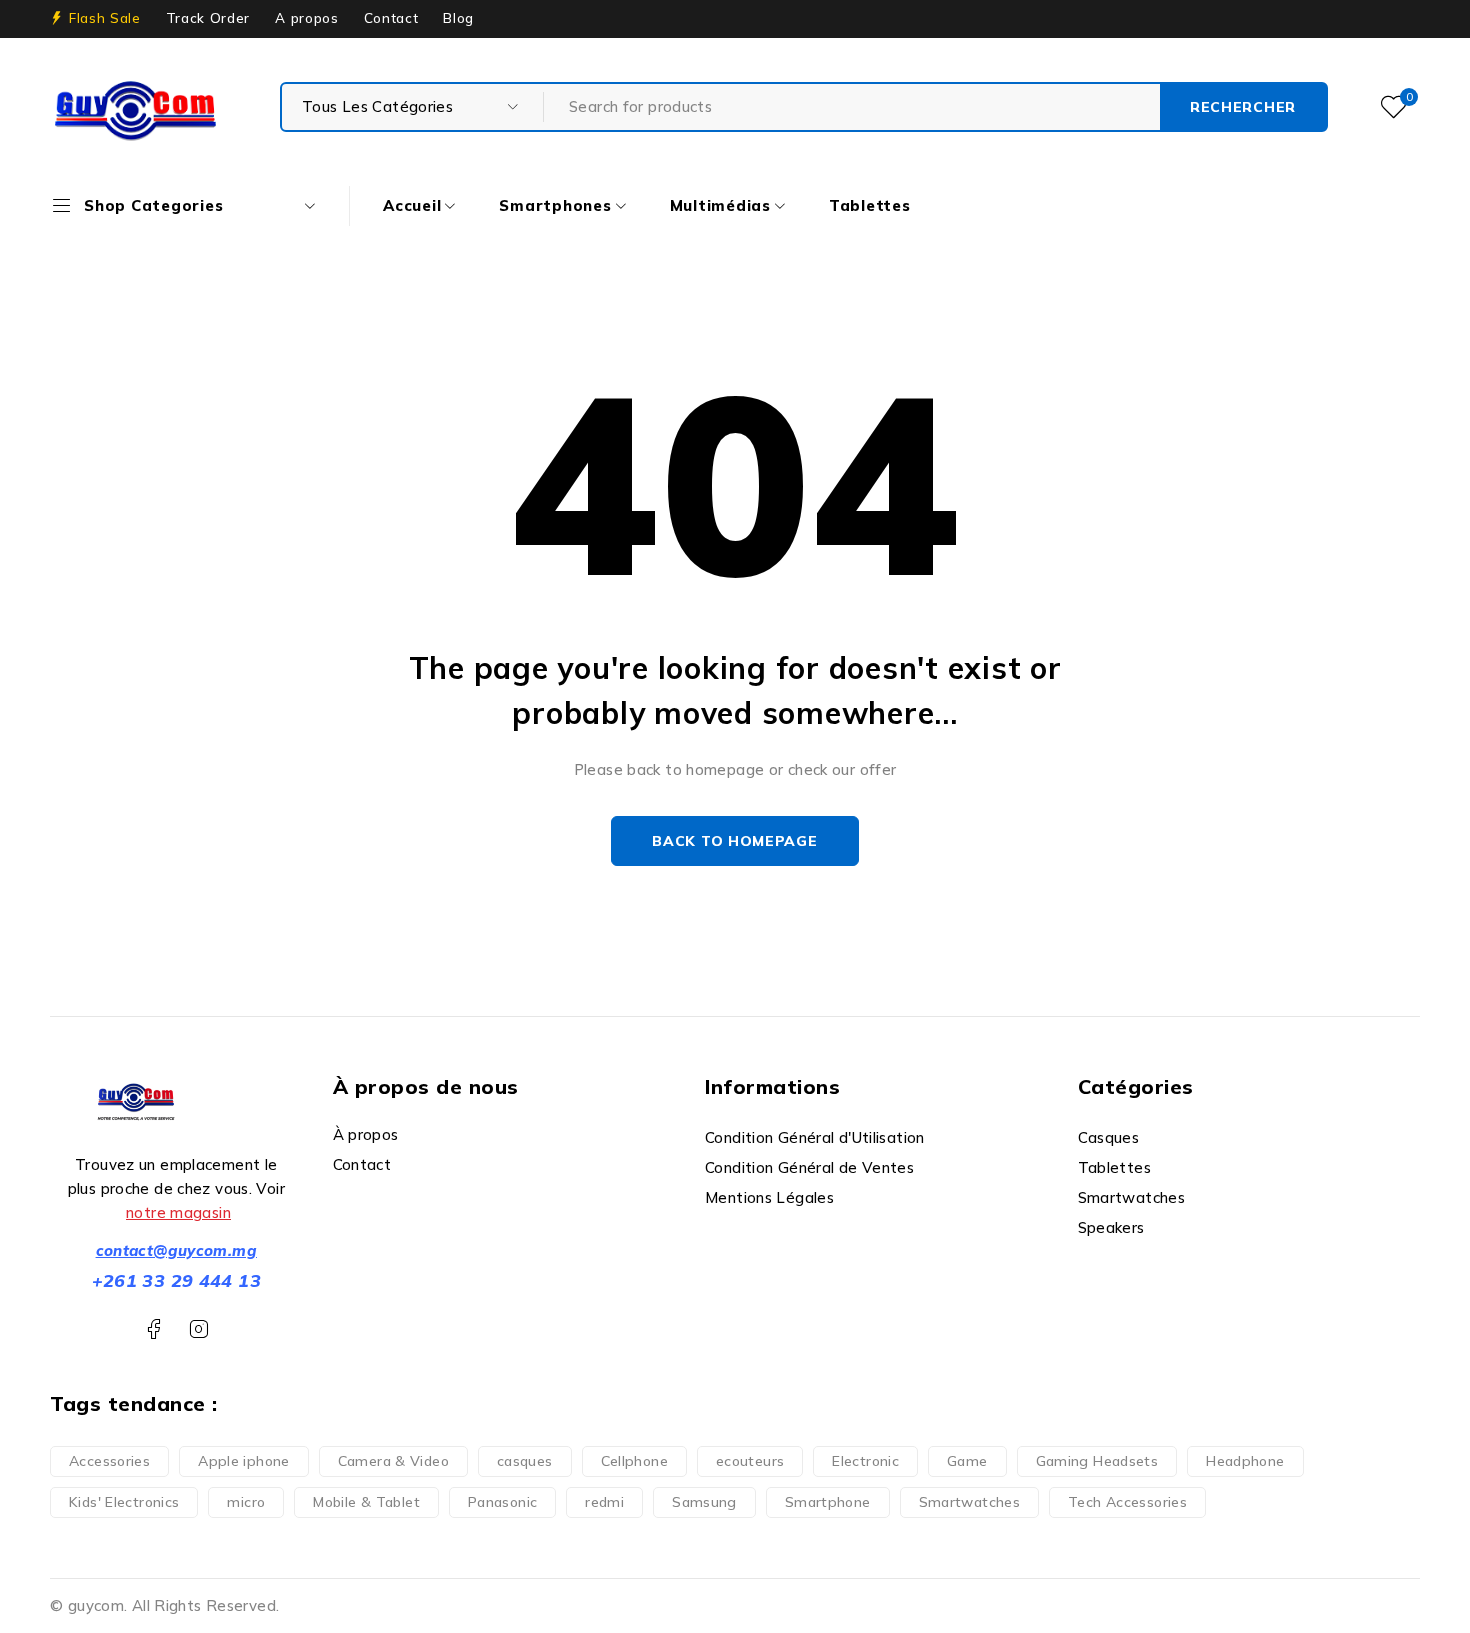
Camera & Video (393, 1461)
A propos (306, 18)
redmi (604, 1502)
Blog (458, 18)
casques (525, 1461)
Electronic (865, 1461)
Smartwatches (970, 1502)
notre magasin (178, 1212)
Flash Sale (105, 18)
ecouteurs (750, 1461)
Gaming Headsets (1097, 1461)
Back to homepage (734, 841)
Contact (391, 18)
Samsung (704, 1502)
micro (246, 1502)
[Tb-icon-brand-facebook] (153, 1329)
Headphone (1245, 1461)
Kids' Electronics (124, 1502)
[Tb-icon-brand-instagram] (198, 1329)
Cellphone (634, 1461)
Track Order (208, 18)
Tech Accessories (1127, 1502)
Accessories (109, 1461)
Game (967, 1461)
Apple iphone (244, 1461)
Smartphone (828, 1502)
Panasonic (502, 1502)
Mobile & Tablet (366, 1502)
